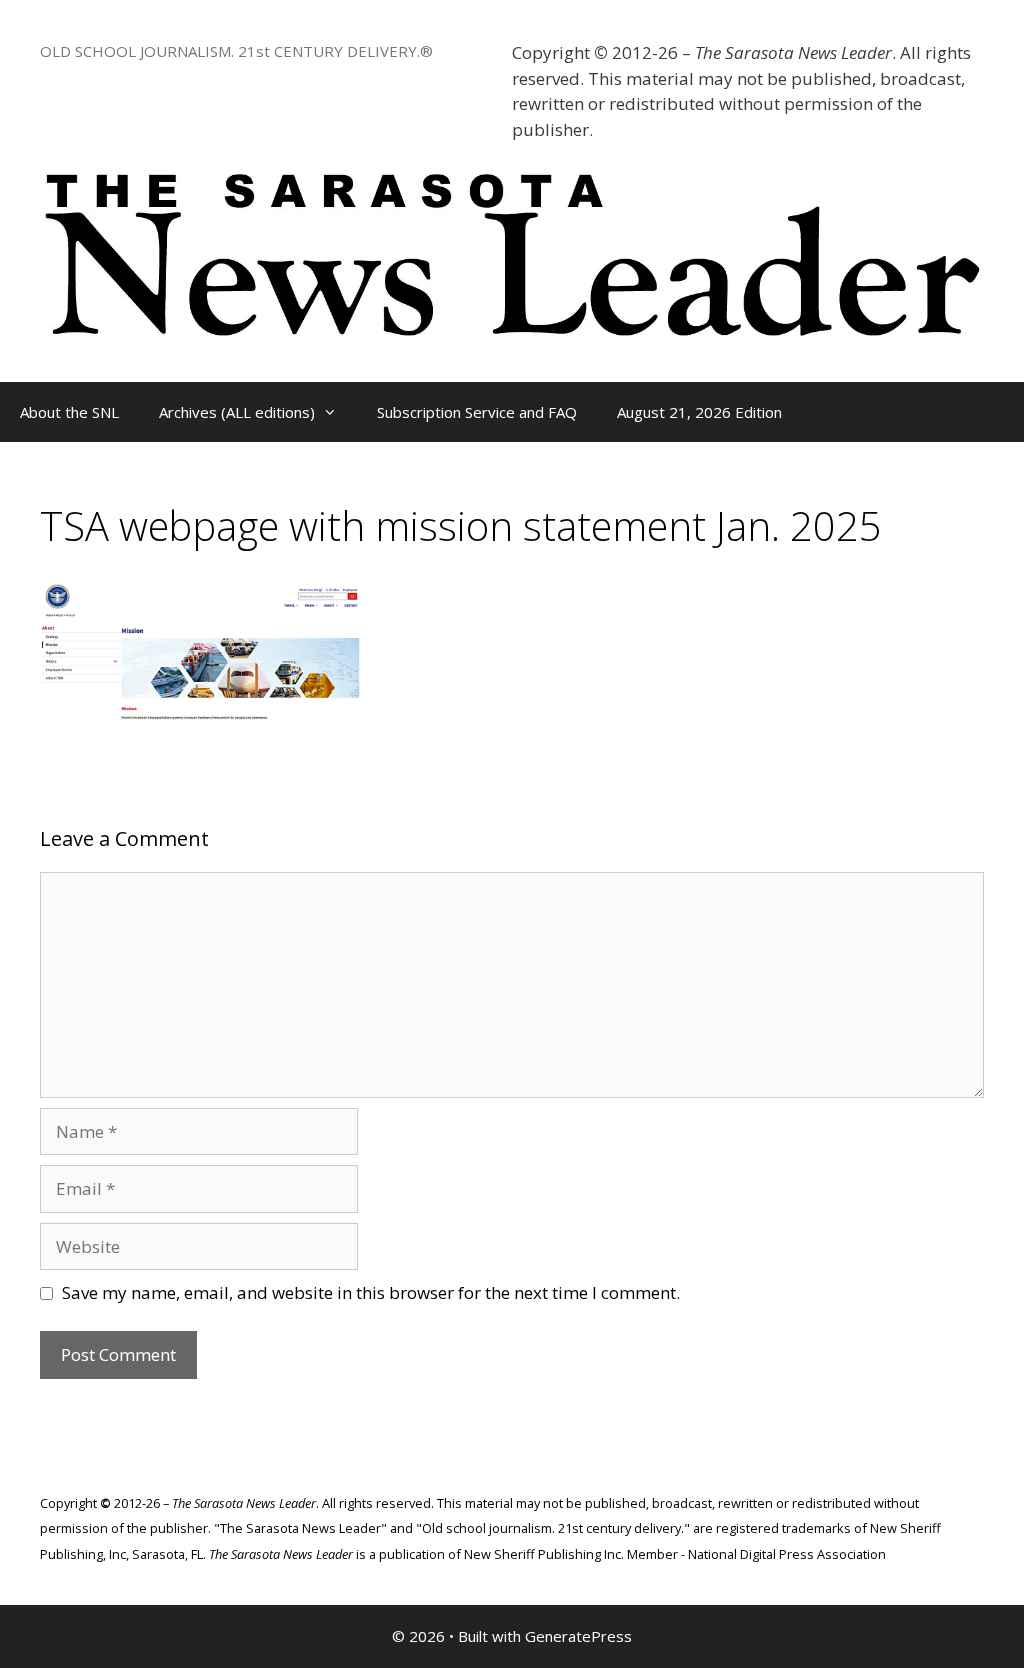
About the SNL (69, 412)
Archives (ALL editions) (237, 412)
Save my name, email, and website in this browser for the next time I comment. (371, 1292)
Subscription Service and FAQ (477, 412)
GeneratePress (578, 1636)
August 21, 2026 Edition (699, 412)
